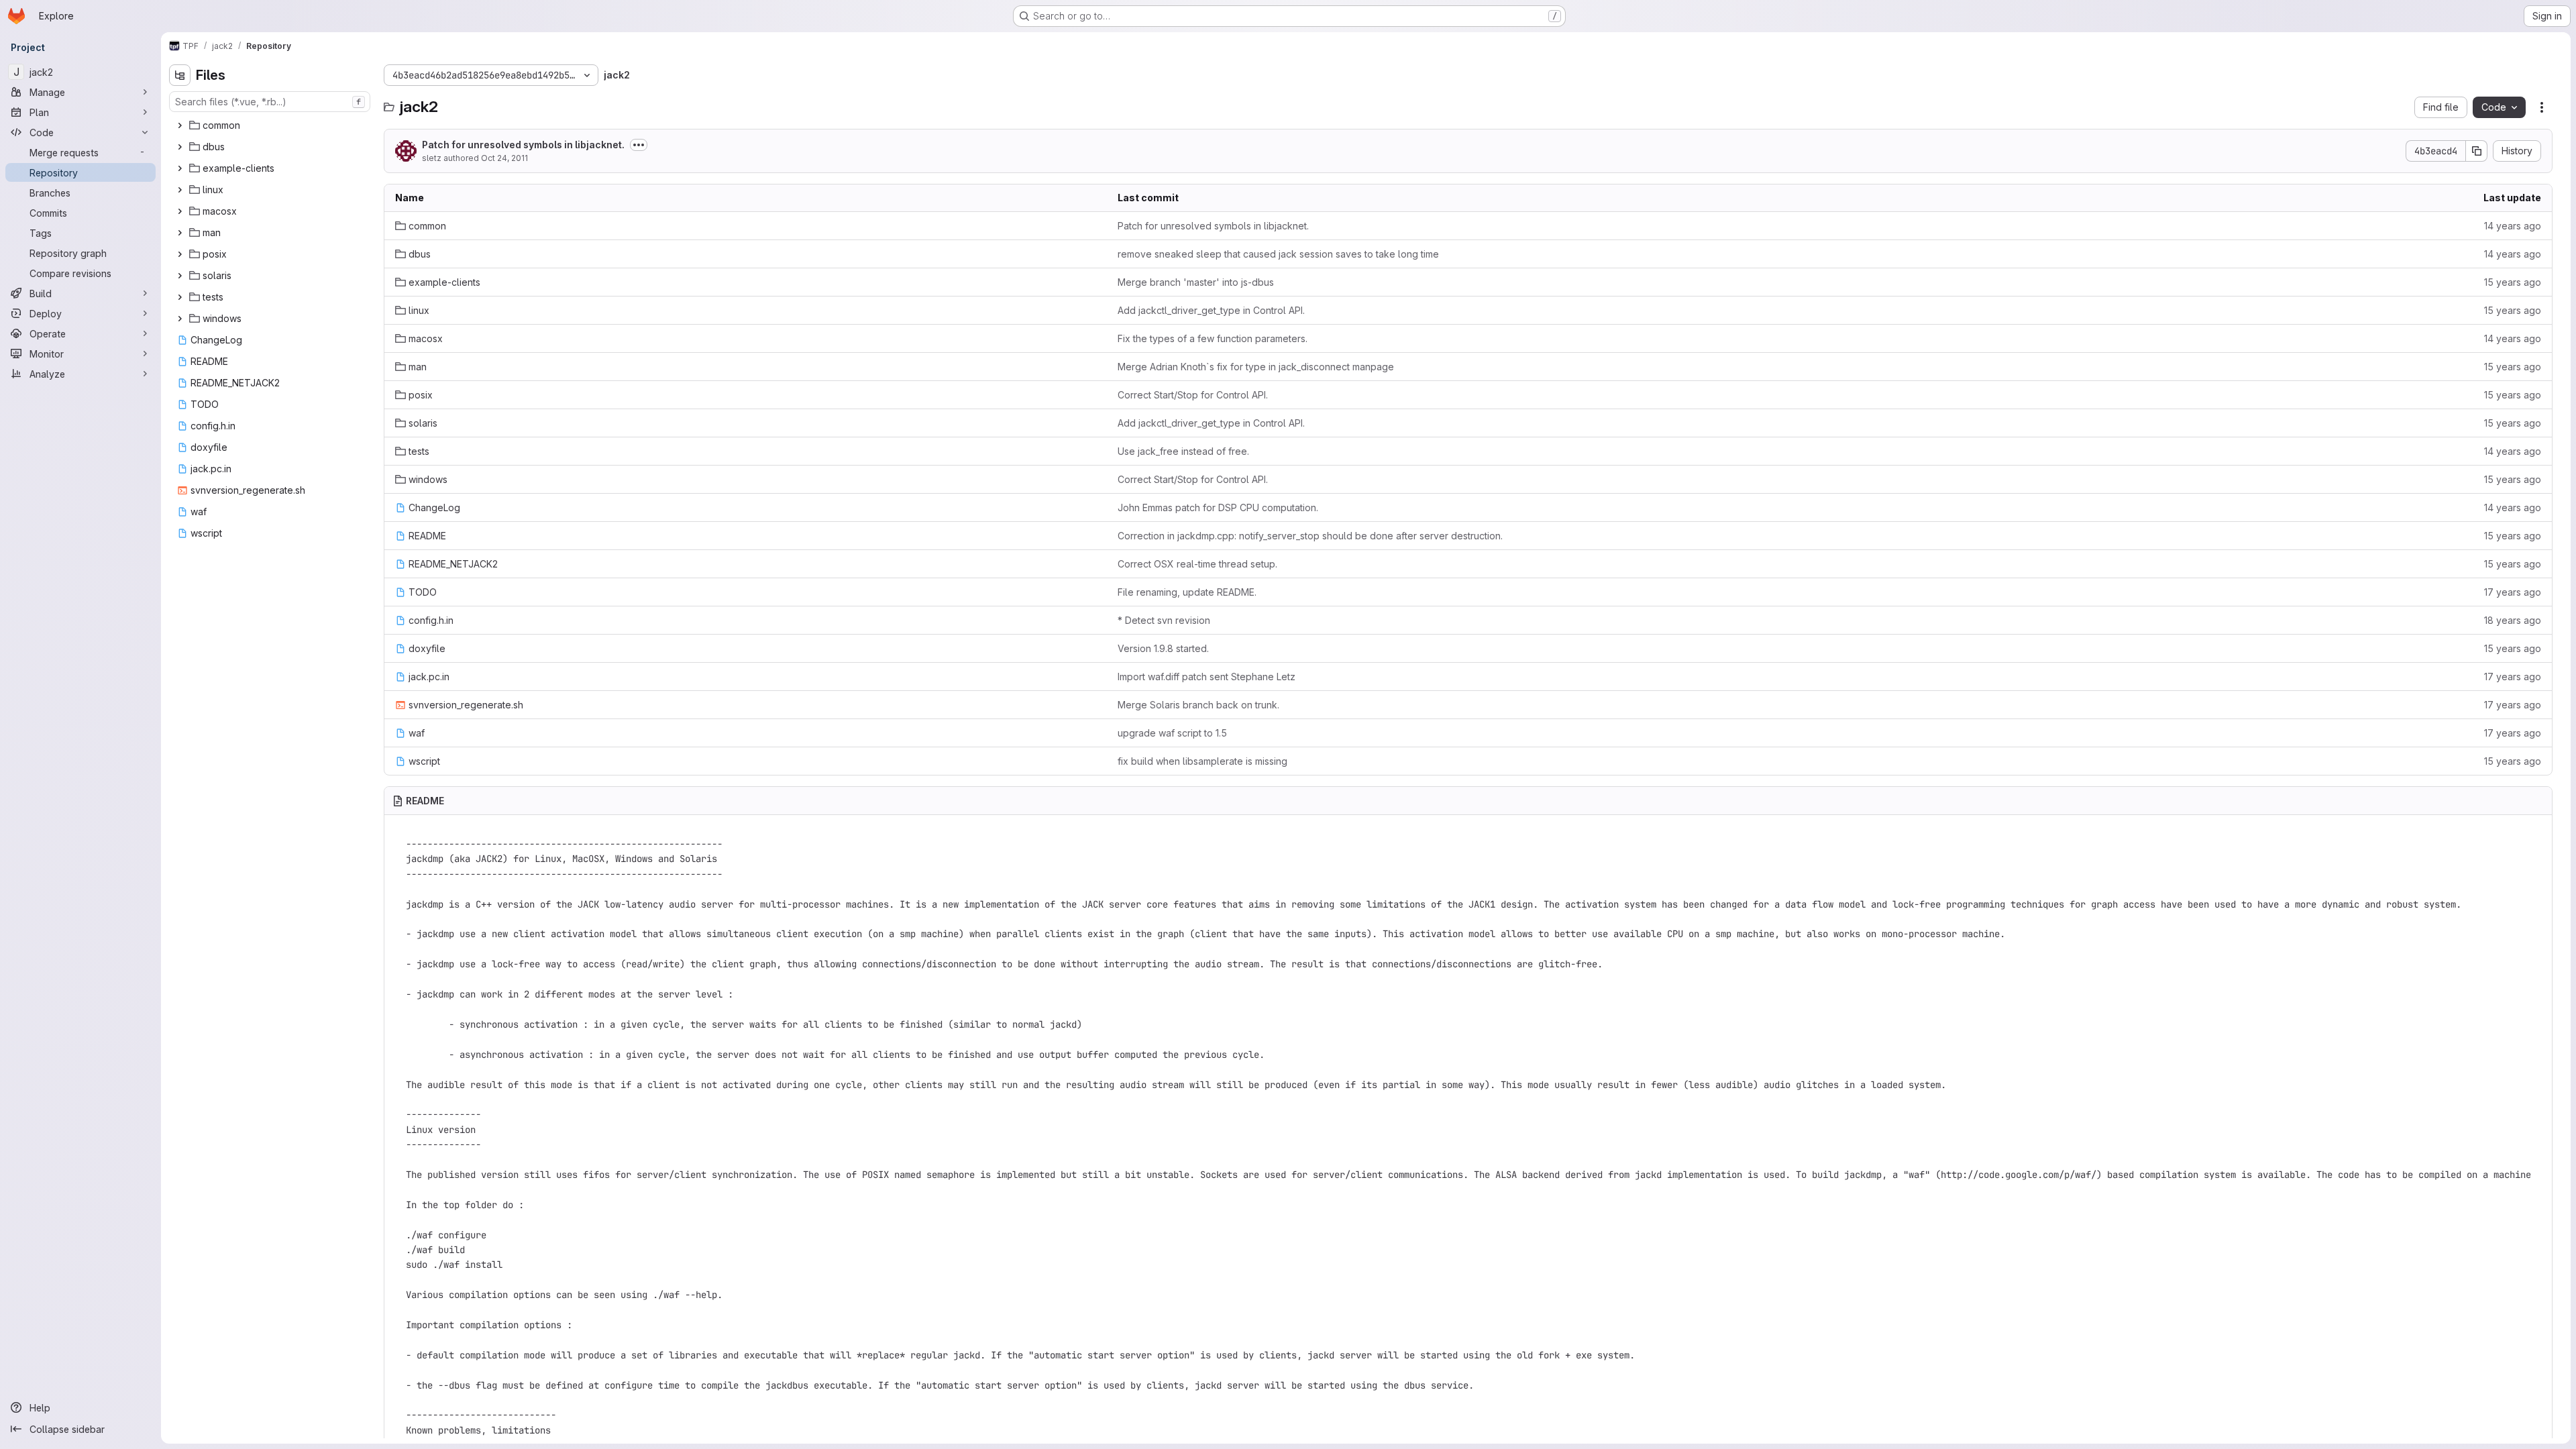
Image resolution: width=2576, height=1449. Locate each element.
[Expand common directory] (180, 125)
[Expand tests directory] (180, 297)
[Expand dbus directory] (180, 147)
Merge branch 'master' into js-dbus (1196, 282)
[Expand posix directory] (180, 254)
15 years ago (2513, 282)
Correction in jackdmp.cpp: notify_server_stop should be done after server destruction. (1310, 536)
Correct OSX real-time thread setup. (1197, 564)
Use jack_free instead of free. (1183, 451)
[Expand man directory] (180, 233)
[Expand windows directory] (180, 319)
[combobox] (270, 102)
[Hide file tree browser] (180, 75)
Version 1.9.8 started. (1163, 648)
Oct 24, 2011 (504, 158)
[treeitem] (271, 125)
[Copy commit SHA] (2477, 151)
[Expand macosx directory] (180, 211)
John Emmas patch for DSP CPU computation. (1218, 507)
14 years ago (2513, 226)
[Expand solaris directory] (180, 276)
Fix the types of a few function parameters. (1213, 338)
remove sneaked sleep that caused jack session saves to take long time (1278, 254)
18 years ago (2513, 620)
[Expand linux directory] (180, 190)
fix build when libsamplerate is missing (1202, 761)
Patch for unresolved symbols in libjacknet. (523, 145)
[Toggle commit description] (639, 145)
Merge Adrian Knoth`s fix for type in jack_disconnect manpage (1256, 367)
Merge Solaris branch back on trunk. (1198, 705)
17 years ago (2513, 592)
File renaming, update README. (1187, 592)
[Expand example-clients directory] (180, 168)
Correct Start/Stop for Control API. (1193, 395)
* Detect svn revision (1164, 620)
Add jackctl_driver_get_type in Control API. (1211, 310)
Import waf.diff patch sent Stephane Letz (1206, 677)
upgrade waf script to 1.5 (1172, 733)
